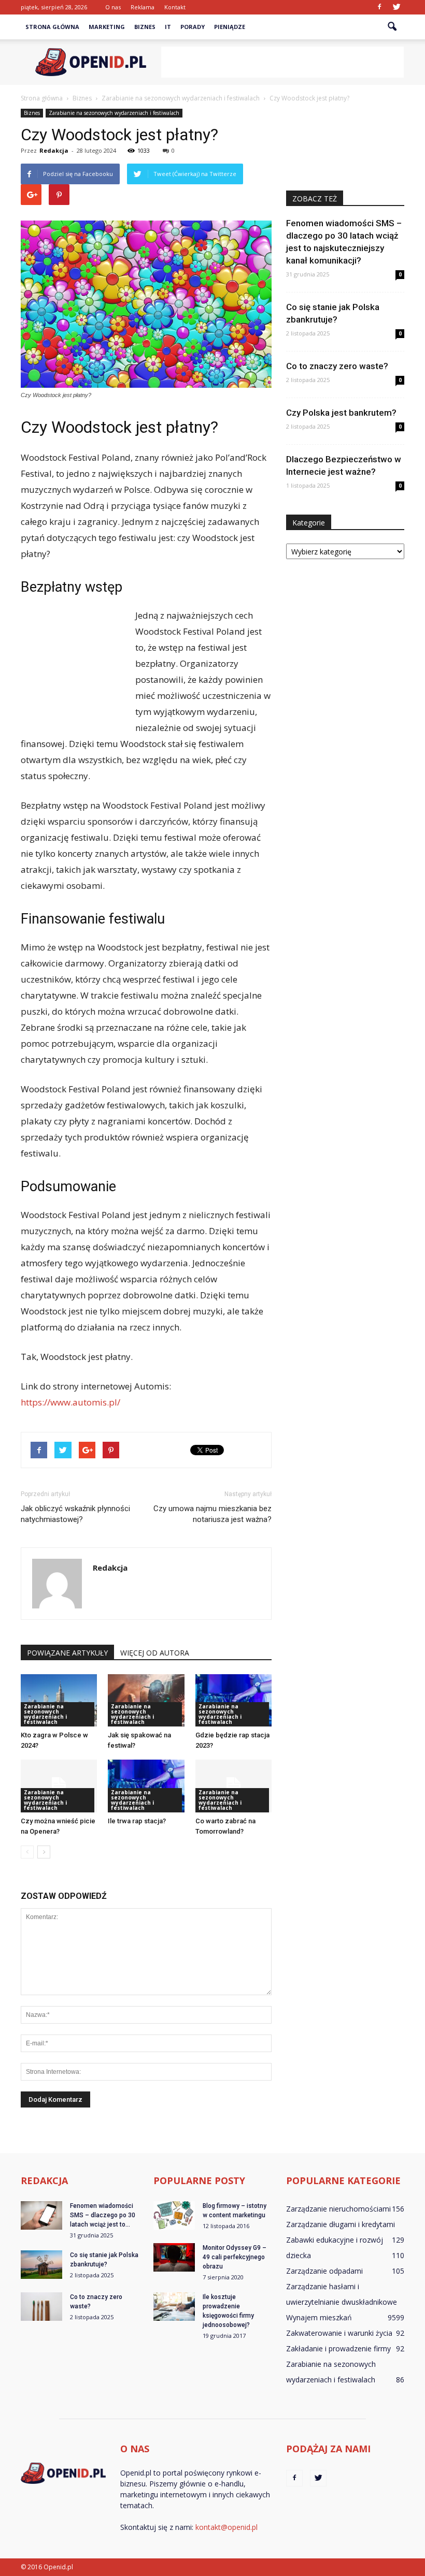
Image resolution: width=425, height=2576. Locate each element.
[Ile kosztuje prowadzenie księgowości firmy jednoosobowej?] (174, 2307)
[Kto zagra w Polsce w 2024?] (59, 1700)
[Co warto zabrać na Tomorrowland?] (233, 1786)
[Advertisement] (282, 62)
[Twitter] (396, 7)
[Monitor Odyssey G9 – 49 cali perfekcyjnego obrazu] (174, 2257)
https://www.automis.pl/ (70, 1402)
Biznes (145, 27)
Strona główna (52, 27)
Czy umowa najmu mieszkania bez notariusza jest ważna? (212, 1514)
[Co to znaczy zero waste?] (41, 2307)
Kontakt (175, 7)
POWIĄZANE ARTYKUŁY (67, 1653)
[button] (392, 27)
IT (168, 27)
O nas (113, 7)
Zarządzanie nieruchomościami (338, 2209)
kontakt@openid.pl (226, 2527)
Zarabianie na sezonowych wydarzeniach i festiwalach (114, 113)
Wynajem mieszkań (319, 2317)
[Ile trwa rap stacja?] (146, 1786)
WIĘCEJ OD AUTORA (155, 1653)
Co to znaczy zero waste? (337, 366)
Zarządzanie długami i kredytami (341, 2224)
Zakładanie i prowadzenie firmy (338, 2348)
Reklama (143, 7)
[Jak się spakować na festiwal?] (146, 1700)
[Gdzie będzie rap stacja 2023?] (233, 1700)
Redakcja (54, 150)
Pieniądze (230, 27)
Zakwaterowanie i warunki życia (339, 2333)
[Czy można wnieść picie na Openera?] (59, 1786)
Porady (193, 27)
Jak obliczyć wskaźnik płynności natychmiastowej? (75, 1514)
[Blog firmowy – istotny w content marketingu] (174, 2215)
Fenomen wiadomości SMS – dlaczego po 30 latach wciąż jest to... (103, 2215)
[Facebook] (379, 7)
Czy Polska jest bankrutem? (341, 413)
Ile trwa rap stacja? (137, 1821)
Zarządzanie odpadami (324, 2271)
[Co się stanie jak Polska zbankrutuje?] (41, 2265)
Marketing (107, 27)
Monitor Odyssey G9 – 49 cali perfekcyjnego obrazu (235, 2257)
